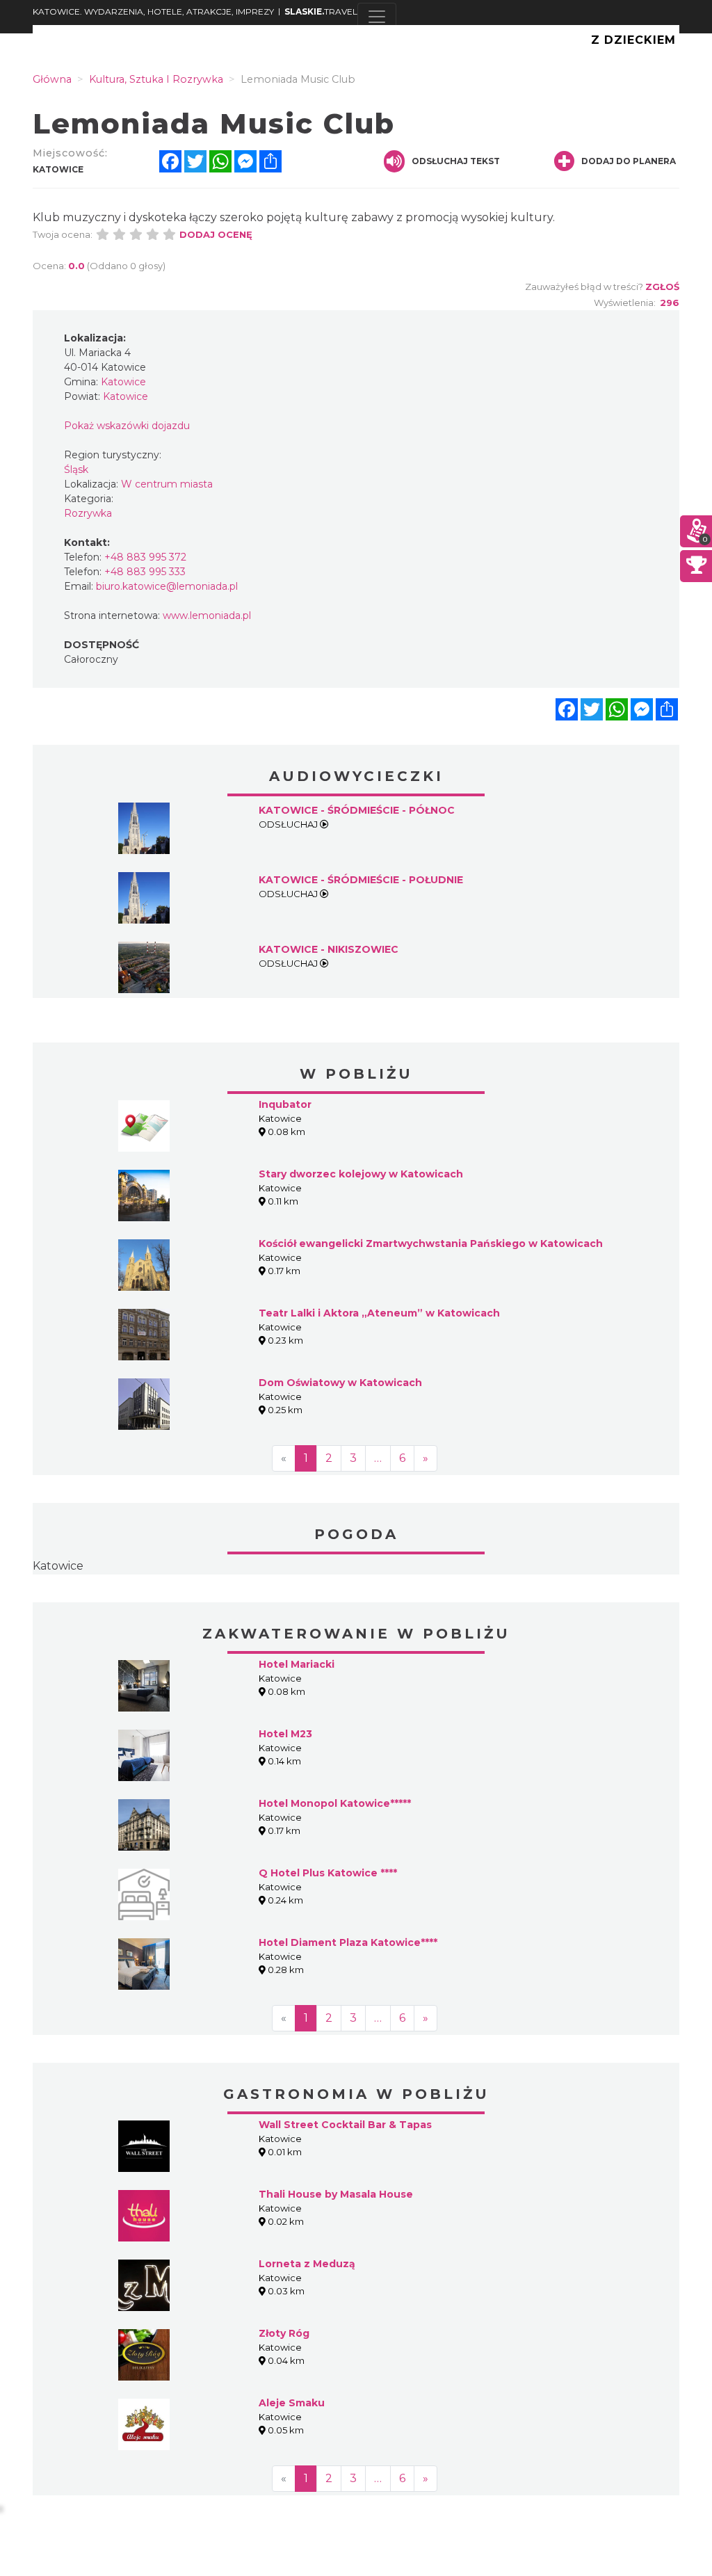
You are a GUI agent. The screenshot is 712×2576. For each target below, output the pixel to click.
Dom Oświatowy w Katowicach (340, 1383)
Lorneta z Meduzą (307, 2264)
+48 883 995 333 (145, 572)
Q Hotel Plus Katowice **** (328, 1873)
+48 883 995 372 (145, 557)
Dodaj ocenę (216, 234)
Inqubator (285, 1104)
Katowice (58, 1566)
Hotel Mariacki (297, 1664)
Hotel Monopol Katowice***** (335, 1803)
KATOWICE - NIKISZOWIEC (329, 949)
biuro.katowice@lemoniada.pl (167, 586)
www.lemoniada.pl (207, 615)
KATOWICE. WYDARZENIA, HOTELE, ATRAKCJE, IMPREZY (153, 11)
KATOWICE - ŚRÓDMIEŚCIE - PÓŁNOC (357, 810)
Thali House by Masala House (336, 2194)
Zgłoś (662, 287)
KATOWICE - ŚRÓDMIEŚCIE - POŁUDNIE (361, 880)
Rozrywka (88, 513)
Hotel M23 (285, 1734)
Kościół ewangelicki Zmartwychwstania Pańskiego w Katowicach (431, 1243)
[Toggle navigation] (377, 17)
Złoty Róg (284, 2333)
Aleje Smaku (292, 2403)
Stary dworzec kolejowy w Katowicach (361, 1174)
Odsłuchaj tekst (456, 161)
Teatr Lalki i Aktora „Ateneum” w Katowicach (379, 1313)
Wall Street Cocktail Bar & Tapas (345, 2125)
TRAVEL (321, 11)
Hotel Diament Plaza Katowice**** (348, 1942)
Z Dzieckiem (633, 40)
